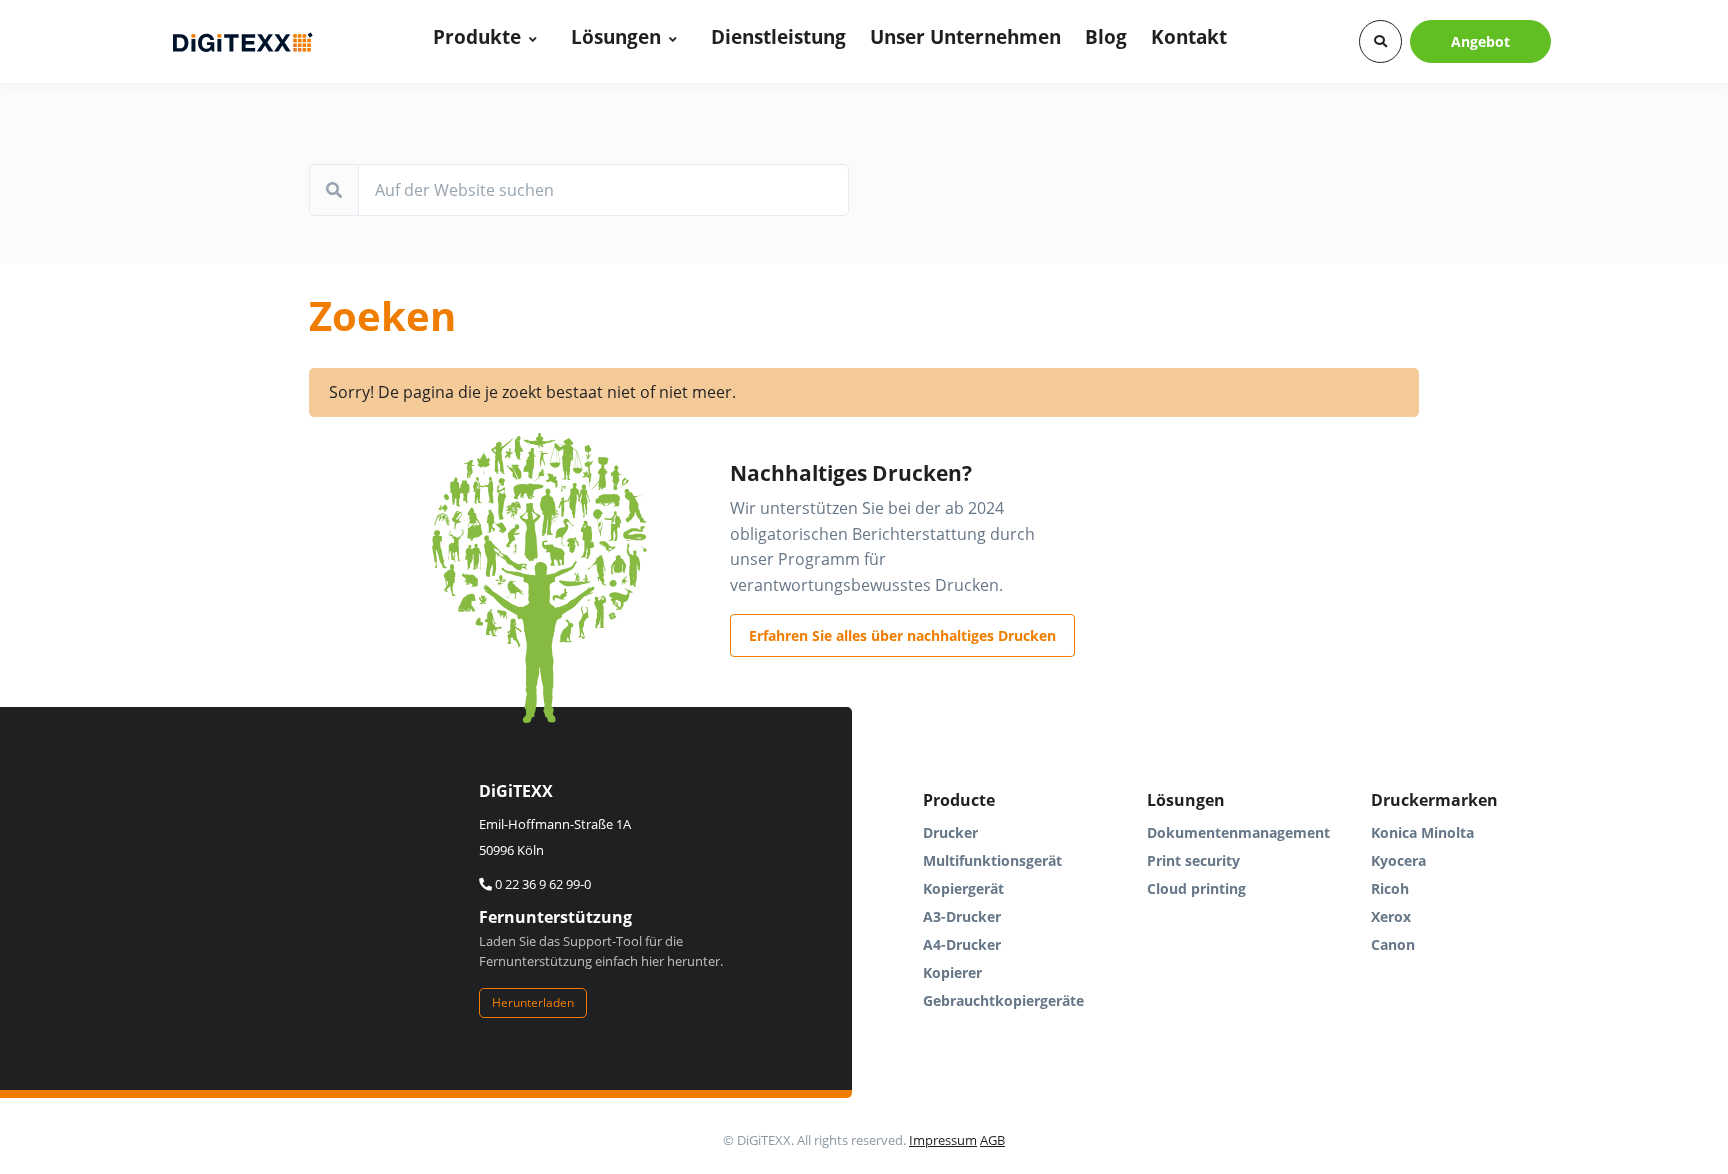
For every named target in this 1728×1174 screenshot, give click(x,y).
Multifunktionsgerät (992, 860)
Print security (1193, 860)
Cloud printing (1196, 888)
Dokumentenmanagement (1238, 832)
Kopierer (952, 972)
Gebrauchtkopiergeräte (1003, 1000)
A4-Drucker (962, 944)
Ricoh (1390, 888)
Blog (1106, 36)
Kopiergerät (963, 888)
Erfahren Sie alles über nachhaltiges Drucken (902, 635)
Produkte (477, 36)
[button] (1380, 41)
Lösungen (616, 36)
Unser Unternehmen (965, 36)
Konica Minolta (1422, 832)
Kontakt (1189, 36)
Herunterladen (533, 1002)
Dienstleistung (778, 36)
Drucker (950, 832)
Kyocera (1398, 860)
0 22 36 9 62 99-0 (541, 884)
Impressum (943, 1140)
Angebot (1480, 41)
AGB (992, 1140)
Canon (1393, 944)
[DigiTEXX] (243, 42)
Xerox (1391, 916)
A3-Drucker (962, 916)
